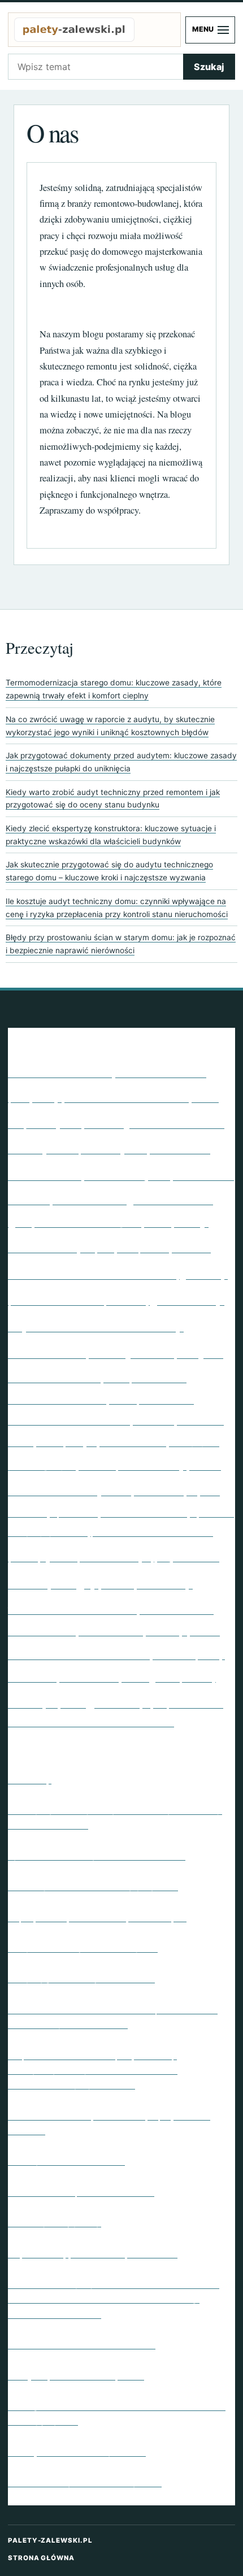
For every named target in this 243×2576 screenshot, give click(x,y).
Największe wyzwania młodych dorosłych (97, 1917)
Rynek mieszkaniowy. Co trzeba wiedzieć (97, 1855)
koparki (21, 1442)
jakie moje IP (163, 1352)
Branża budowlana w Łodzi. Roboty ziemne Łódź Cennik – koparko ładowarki (113, 2016)
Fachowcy (30, 1779)
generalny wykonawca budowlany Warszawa (116, 1324)
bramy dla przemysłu (77, 1147)
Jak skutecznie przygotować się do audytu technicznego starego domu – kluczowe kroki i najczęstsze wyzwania (109, 871)
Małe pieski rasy (133, 1463)
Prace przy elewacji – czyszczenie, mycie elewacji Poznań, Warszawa (115, 1817)
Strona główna (41, 2558)
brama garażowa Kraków (154, 1122)
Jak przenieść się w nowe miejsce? (83, 1947)
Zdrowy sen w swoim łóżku (66, 2160)
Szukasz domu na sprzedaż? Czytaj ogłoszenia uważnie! (109, 2122)
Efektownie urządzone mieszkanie (81, 2191)
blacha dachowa (127, 1095)
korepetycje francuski (101, 1440)
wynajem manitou (183, 1703)
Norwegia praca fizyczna (144, 1513)
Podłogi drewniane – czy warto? (77, 2451)
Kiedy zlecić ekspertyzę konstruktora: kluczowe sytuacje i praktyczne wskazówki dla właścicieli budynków (111, 835)
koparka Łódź (200, 1421)
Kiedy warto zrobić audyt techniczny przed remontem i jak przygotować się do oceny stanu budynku (113, 799)
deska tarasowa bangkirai (88, 1222)
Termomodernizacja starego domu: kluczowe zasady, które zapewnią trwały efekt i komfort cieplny (114, 689)
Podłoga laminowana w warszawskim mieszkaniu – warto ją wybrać (117, 2413)
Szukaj (209, 67)
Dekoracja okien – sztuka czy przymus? (93, 1886)
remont (118, 1584)
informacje (107, 1354)
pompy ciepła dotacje (79, 1555)
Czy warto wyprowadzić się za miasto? (93, 2253)
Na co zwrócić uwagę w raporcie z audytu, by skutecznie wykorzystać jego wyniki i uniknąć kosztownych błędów (110, 726)
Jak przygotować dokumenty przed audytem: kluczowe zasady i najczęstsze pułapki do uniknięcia (121, 762)
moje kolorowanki (159, 1492)
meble (205, 1465)
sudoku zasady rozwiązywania (149, 1630)
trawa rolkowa (89, 1677)
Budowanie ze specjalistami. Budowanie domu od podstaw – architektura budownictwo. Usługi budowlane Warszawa (114, 2298)
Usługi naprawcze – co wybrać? (76, 2375)
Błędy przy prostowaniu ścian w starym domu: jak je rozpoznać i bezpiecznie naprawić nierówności (121, 944)
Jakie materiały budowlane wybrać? (85, 2482)
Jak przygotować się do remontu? (81, 1978)
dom (158, 1221)
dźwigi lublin (143, 1248)
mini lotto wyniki (70, 1488)
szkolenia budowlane (79, 1652)
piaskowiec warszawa (152, 1530)
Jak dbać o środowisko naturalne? (82, 2344)
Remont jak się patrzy (55, 2222)
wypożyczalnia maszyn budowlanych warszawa (91, 1722)
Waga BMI (100, 1700)
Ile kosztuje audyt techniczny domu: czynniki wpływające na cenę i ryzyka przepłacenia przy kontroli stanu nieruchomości (117, 908)
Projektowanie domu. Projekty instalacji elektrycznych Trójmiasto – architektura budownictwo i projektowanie (93, 2069)
